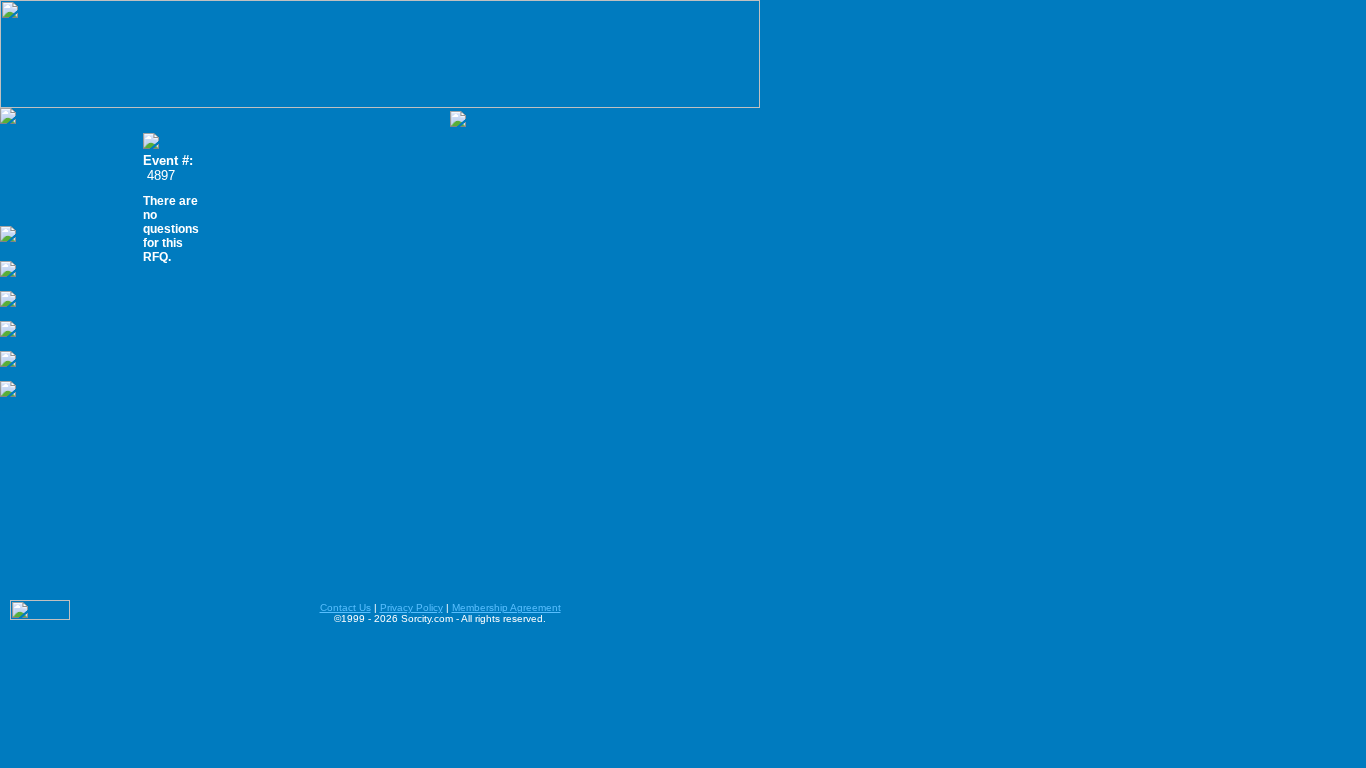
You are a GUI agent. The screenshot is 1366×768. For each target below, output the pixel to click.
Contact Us (345, 607)
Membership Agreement (506, 607)
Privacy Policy (411, 607)
